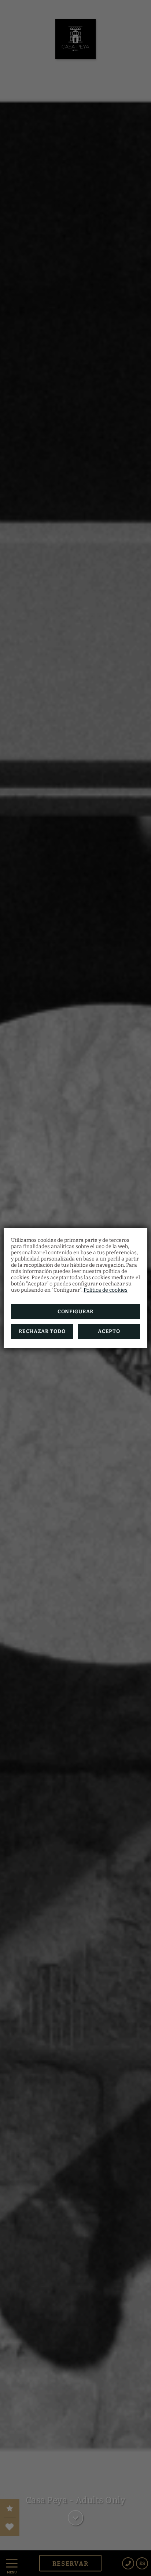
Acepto (109, 1331)
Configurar (75, 1312)
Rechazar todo (42, 1331)
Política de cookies (106, 1290)
